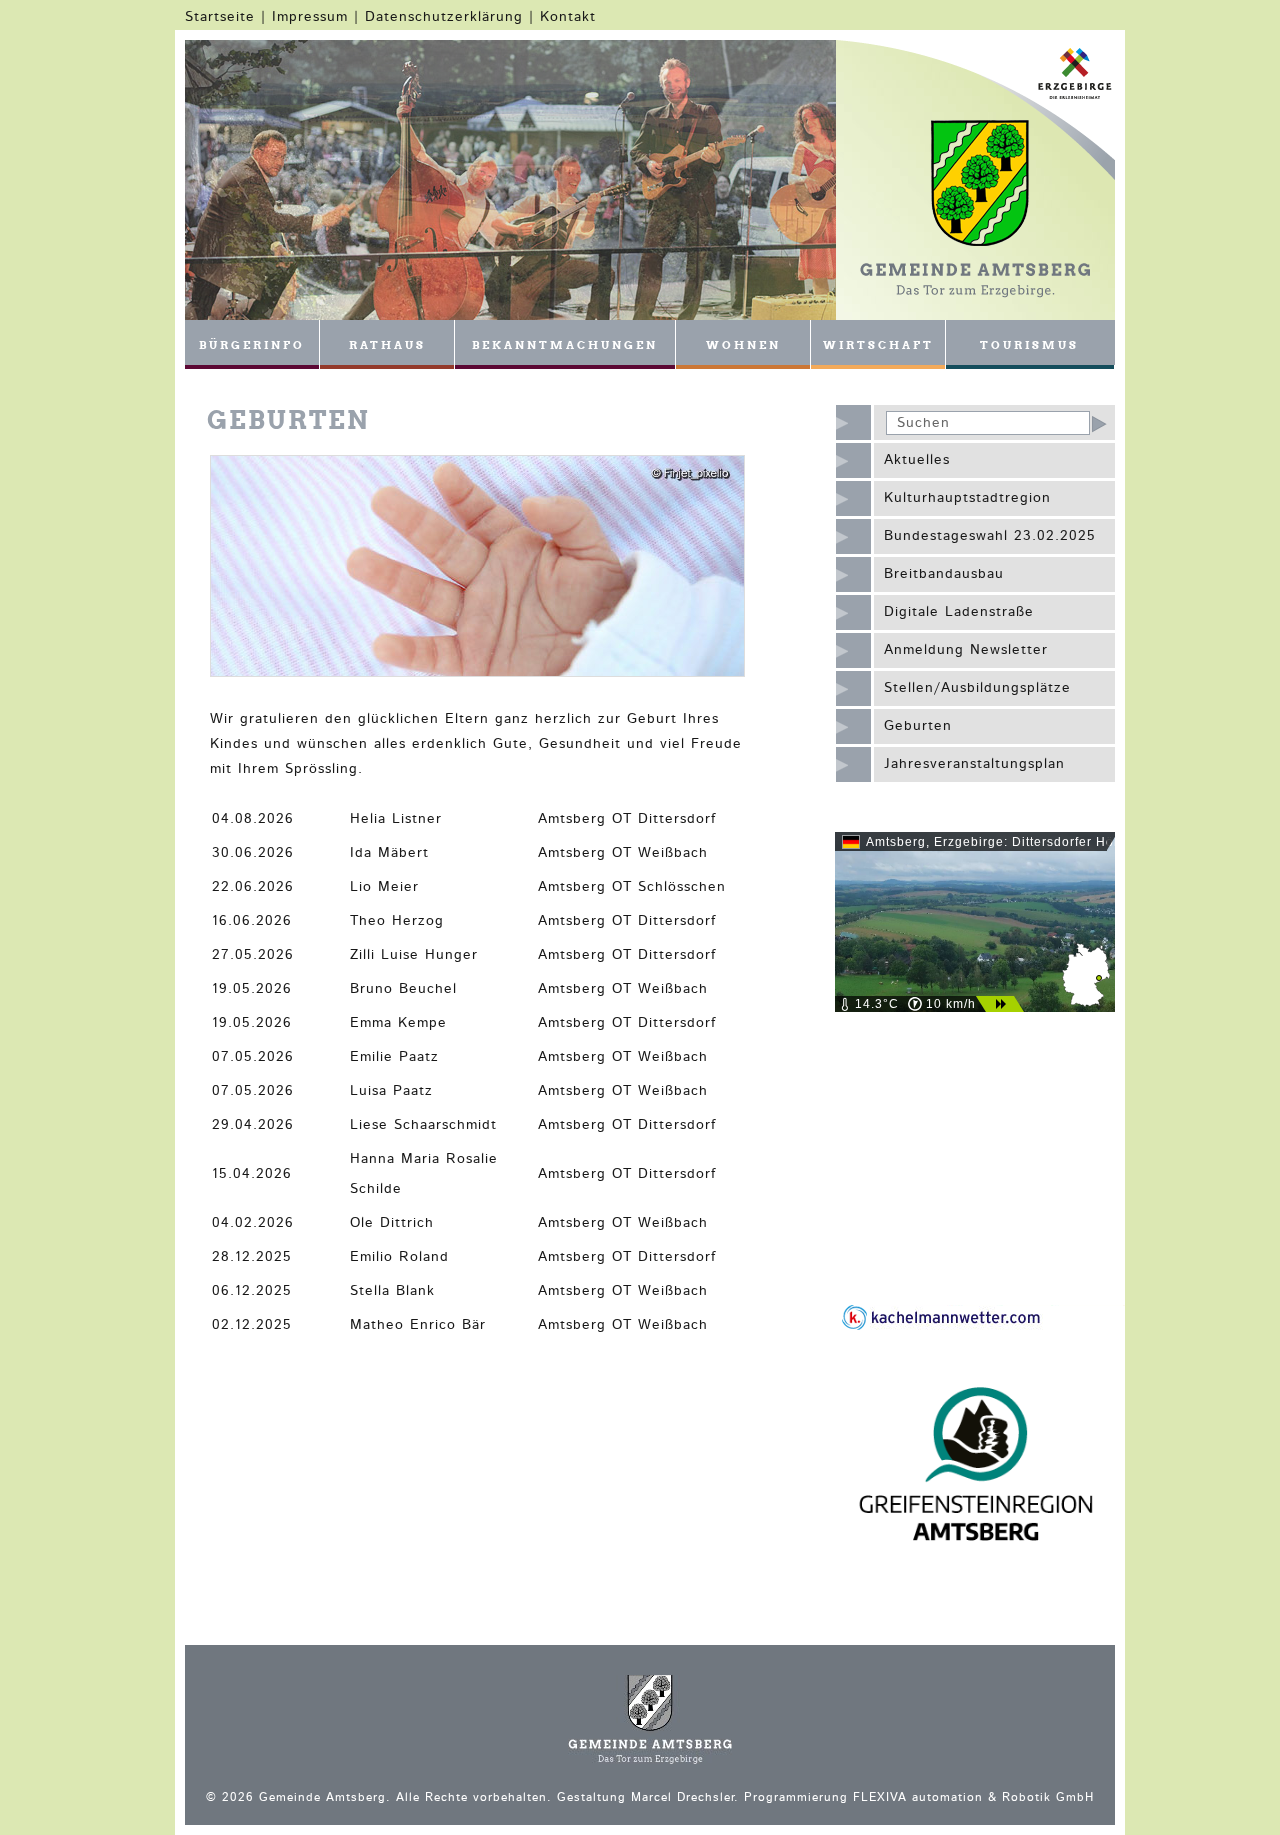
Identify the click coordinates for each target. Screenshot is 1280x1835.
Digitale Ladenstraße (959, 612)
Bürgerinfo (252, 345)
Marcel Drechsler (682, 1797)
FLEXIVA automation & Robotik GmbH (973, 1797)
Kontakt (568, 17)
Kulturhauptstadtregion (967, 498)
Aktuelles (917, 460)
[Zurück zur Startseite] (975, 294)
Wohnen (743, 345)
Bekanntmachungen (565, 345)
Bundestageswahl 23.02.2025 (990, 536)
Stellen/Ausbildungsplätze (977, 688)
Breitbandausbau (944, 574)
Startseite (220, 17)
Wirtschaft (878, 345)
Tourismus (1029, 345)
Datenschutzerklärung (444, 17)
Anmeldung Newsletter (966, 650)
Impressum (310, 17)
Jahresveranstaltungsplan (974, 764)
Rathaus (387, 345)
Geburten (918, 726)
